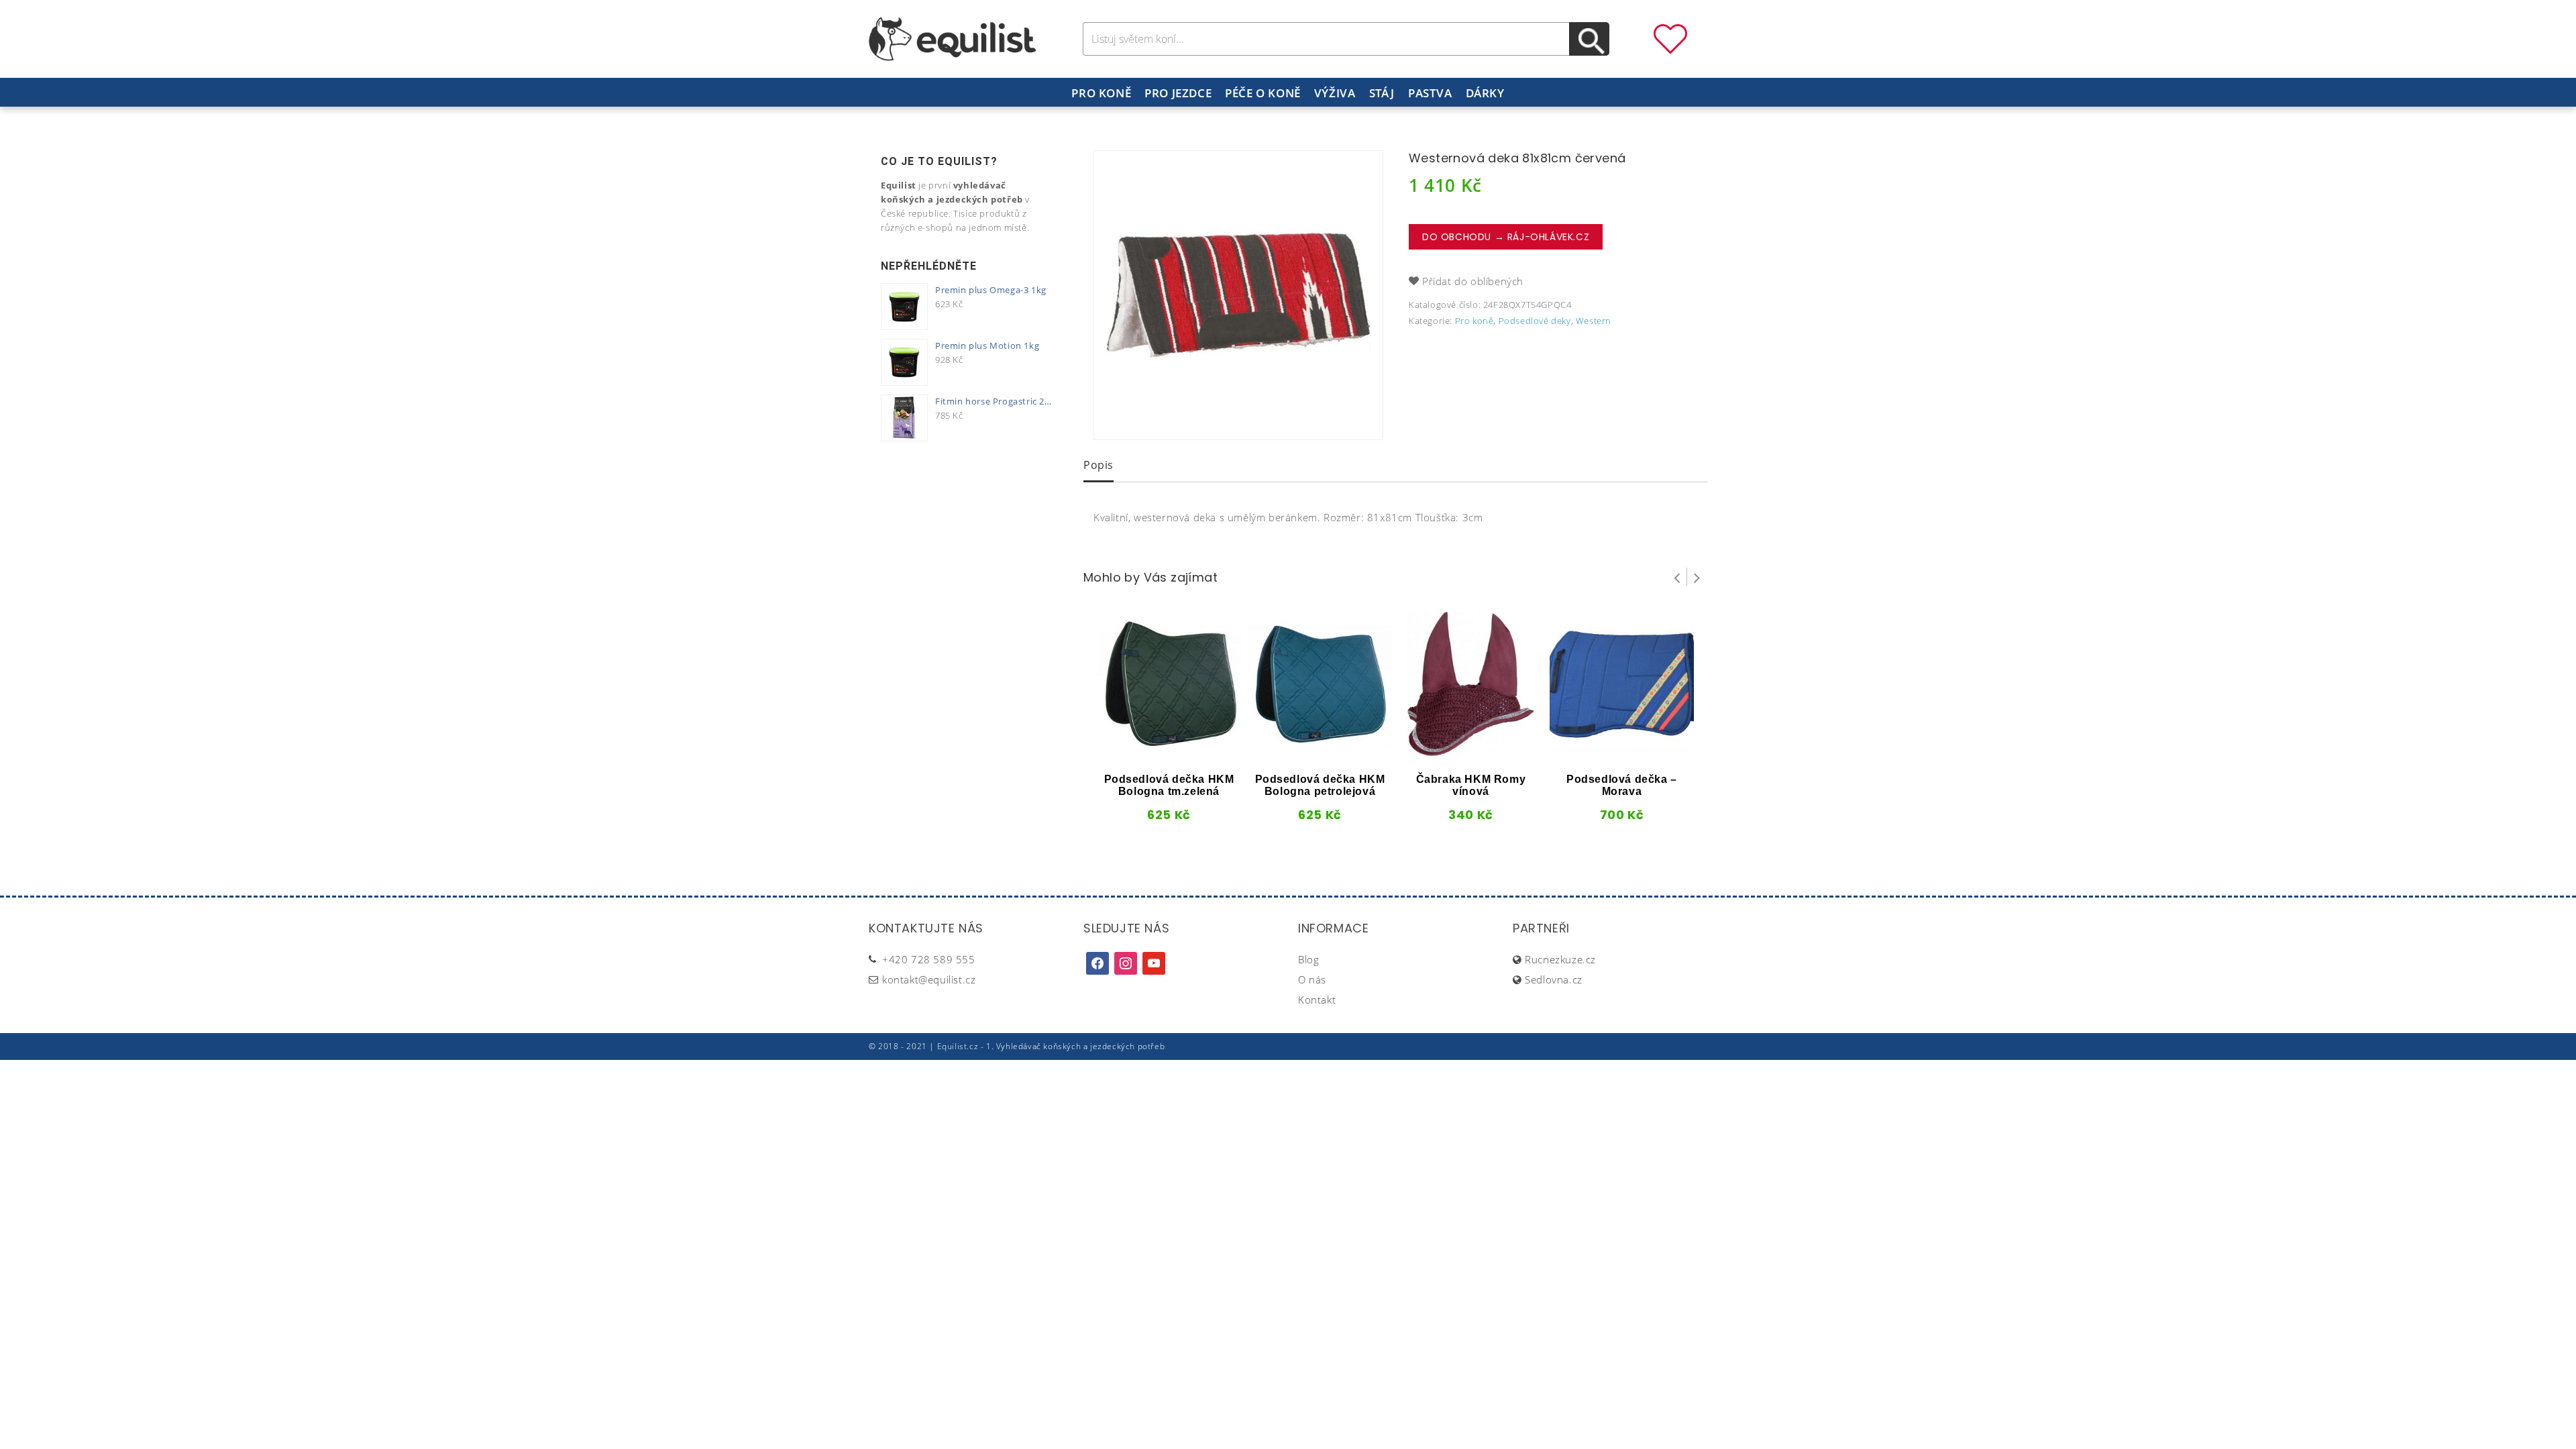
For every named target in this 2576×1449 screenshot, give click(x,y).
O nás (1312, 979)
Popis (1098, 465)
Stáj (1382, 93)
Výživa (1335, 93)
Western (1594, 321)
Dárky (1485, 93)
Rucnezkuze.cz (1560, 959)
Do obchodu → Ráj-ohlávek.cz (1506, 237)
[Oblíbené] (1670, 38)
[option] (1238, 295)
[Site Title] (953, 38)
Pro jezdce (1178, 93)
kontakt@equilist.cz (929, 979)
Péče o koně (1263, 93)
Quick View (1146, 751)
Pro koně (1101, 93)
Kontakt (1317, 1000)
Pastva (1430, 93)
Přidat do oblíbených (1473, 281)
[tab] (1098, 466)
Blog (1308, 959)
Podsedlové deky (1535, 321)
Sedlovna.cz (1554, 979)
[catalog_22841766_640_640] (1238, 295)
